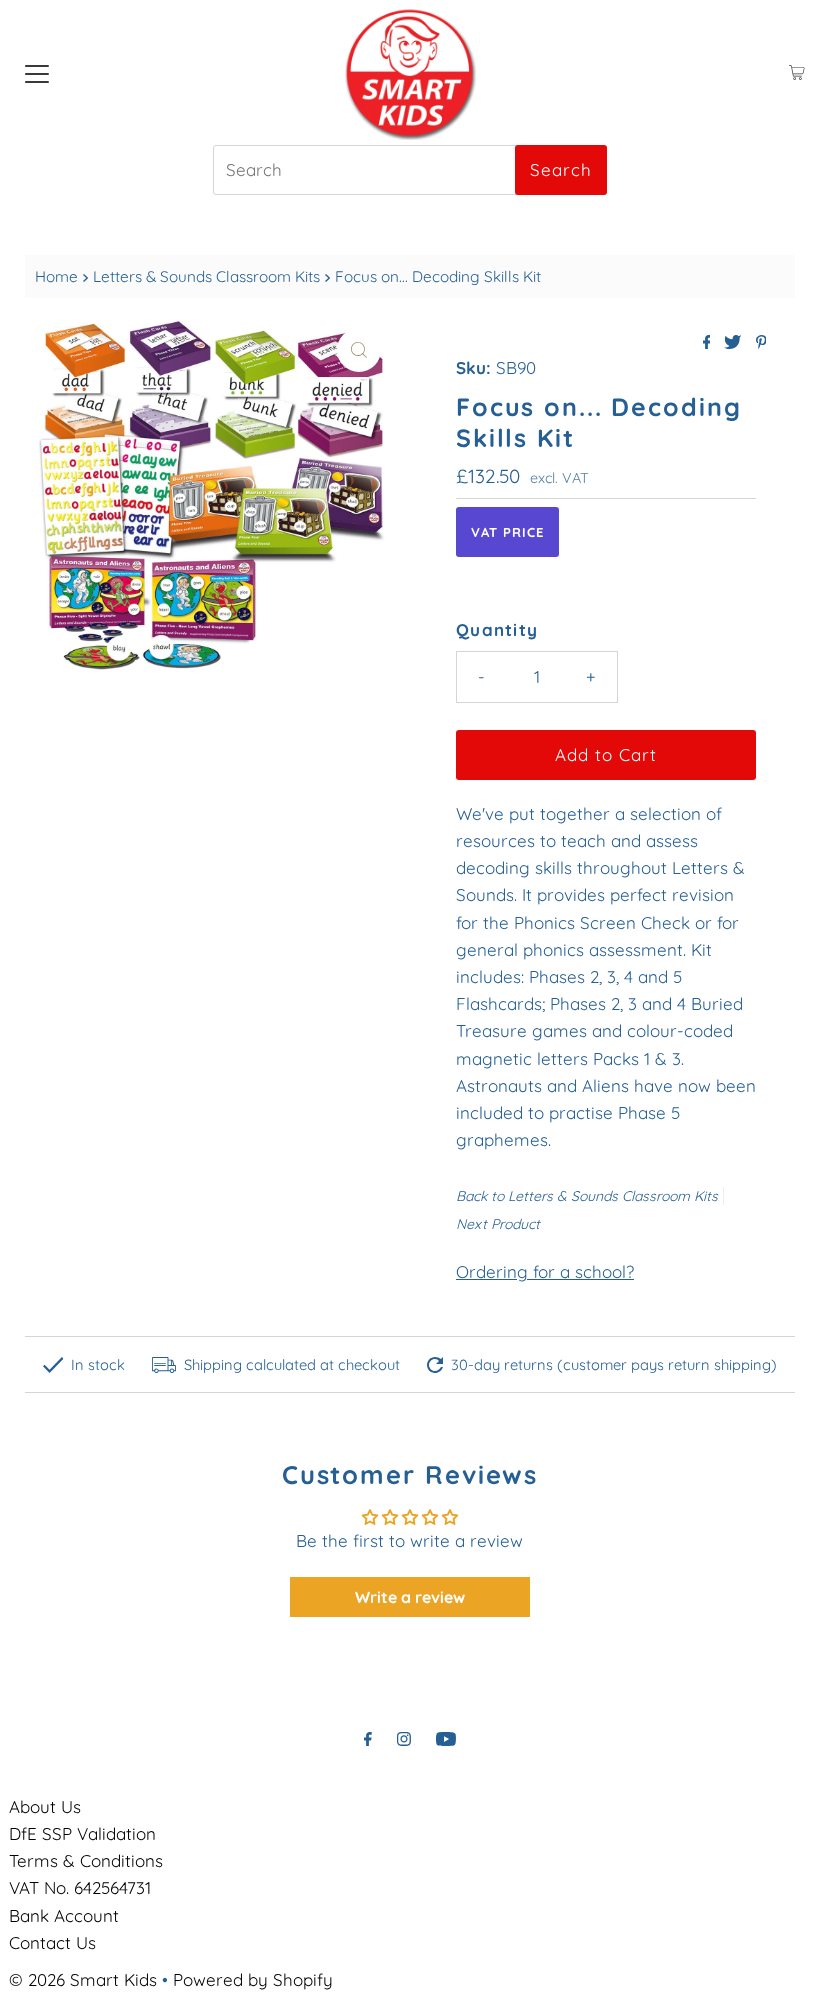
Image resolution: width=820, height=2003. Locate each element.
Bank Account (64, 1915)
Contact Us (52, 1942)
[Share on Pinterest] (761, 343)
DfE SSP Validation (82, 1833)
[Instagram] (404, 1738)
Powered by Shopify (253, 1979)
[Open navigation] (37, 73)
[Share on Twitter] (734, 343)
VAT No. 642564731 (80, 1887)
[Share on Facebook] (709, 343)
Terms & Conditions (86, 1860)
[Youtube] (446, 1738)
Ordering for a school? (545, 1271)
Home (56, 276)
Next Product (498, 1224)
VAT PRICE (507, 532)
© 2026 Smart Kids (83, 1979)
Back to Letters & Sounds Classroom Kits (587, 1196)
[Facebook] (368, 1738)
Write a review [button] (410, 1597)
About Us (45, 1806)
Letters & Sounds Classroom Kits (206, 276)
